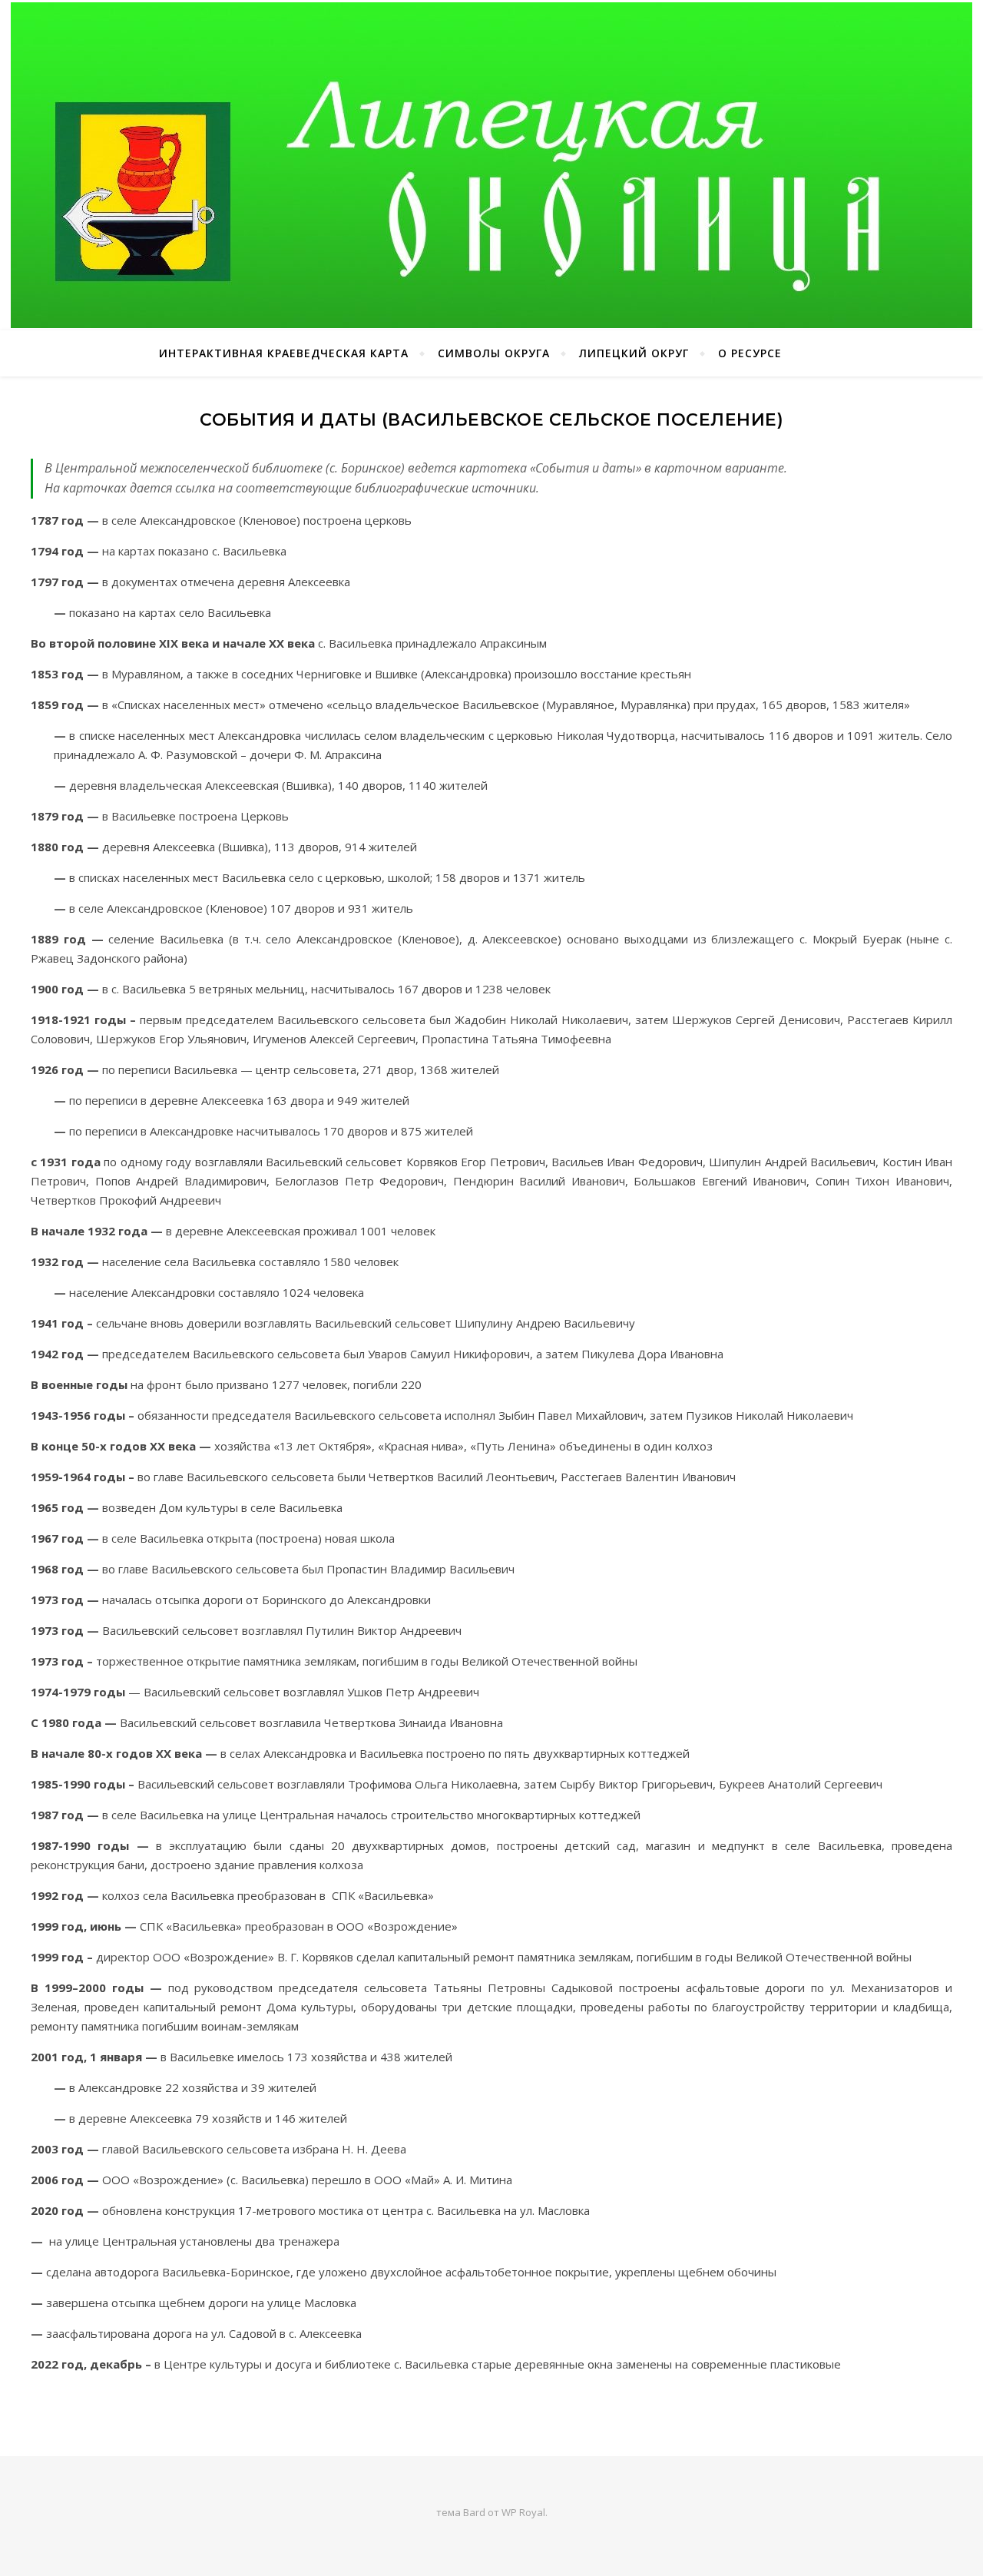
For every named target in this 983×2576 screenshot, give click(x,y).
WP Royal (523, 2512)
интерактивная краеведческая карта (284, 353)
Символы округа (494, 353)
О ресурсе (750, 353)
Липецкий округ (634, 353)
